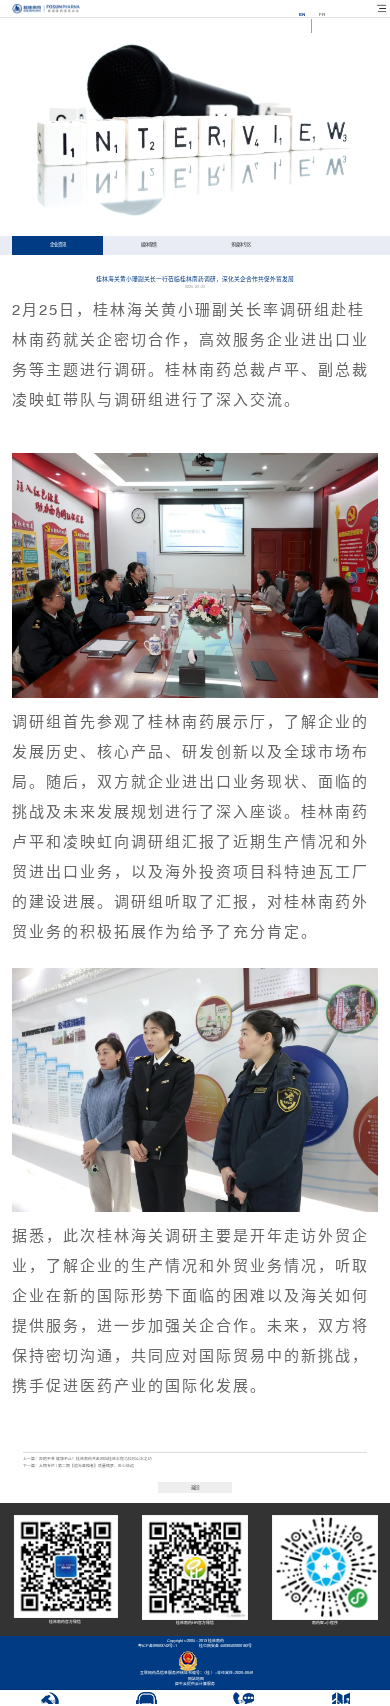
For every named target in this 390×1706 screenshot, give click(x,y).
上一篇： (87, 1459)
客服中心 (146, 1702)
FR (322, 14)
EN (302, 14)
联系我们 (244, 1702)
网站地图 (195, 1679)
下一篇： (78, 1466)
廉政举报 (49, 1702)
